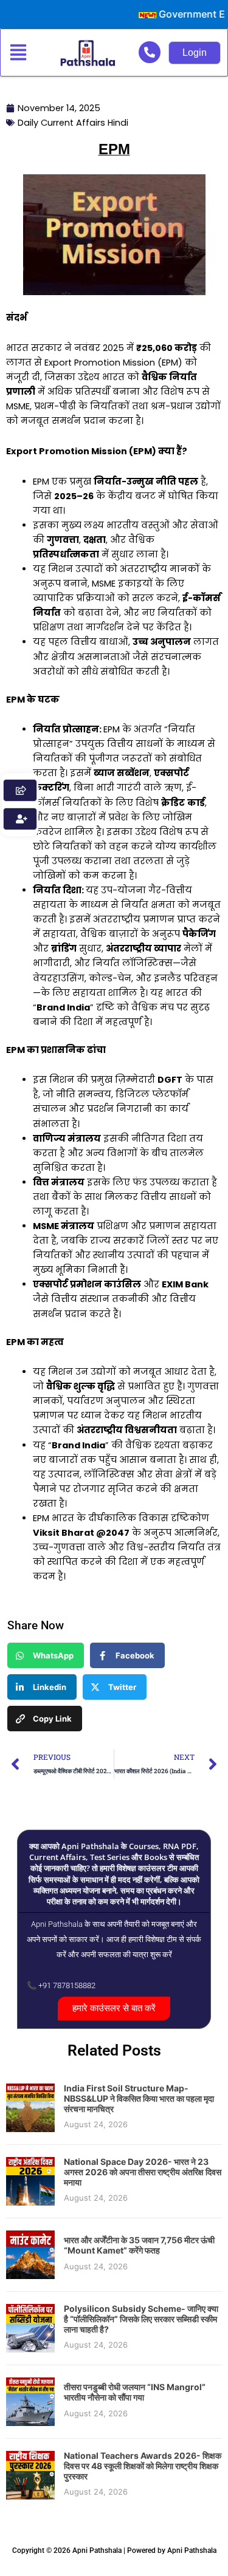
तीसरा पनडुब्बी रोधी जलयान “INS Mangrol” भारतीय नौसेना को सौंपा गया (135, 2392)
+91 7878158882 (67, 1985)
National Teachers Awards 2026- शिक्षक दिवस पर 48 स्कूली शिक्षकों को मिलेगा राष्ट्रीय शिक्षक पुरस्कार (143, 2466)
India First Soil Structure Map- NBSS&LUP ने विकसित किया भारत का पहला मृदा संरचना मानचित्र (139, 2098)
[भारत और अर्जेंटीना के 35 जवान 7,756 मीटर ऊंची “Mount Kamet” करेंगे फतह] (30, 2254)
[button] (21, 53)
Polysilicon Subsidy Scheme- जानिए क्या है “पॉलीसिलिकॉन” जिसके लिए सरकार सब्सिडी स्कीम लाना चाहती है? (141, 2319)
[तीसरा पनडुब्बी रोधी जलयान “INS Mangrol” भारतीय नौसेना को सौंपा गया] (30, 2401)
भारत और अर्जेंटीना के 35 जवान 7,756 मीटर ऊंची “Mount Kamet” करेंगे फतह (139, 2245)
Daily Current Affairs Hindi (73, 123)
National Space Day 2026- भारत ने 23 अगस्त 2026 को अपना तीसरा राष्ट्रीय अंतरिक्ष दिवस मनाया (143, 2172)
